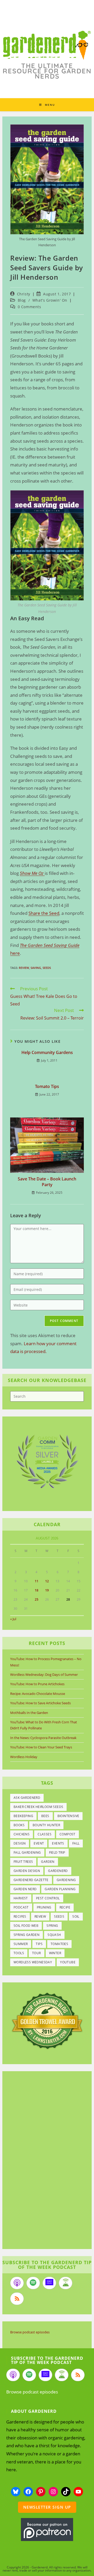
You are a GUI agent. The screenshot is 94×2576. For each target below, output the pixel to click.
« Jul (13, 1619)
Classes (45, 1834)
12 (47, 1581)
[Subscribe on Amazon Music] (49, 2283)
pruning (44, 1907)
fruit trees (23, 1862)
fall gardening (27, 1852)
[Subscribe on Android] (66, 2283)
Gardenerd (58, 1871)
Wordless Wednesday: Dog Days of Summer (44, 1675)
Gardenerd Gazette (31, 1880)
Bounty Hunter (46, 1825)
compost (67, 1834)
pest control (48, 1898)
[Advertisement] (44, 2161)
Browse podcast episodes (30, 2332)
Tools (19, 1953)
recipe (65, 1907)
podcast (21, 1907)
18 (37, 1590)
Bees (45, 1816)
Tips (39, 1944)
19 (47, 1590)
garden (48, 1862)
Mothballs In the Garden (29, 1713)
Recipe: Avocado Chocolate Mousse (38, 1694)
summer (21, 1944)
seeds (47, 968)
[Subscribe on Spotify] (33, 2283)
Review (24, 968)
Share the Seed (44, 913)
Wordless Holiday (24, 1757)
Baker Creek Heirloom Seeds (38, 1807)
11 (37, 1581)
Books (19, 1825)
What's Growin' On (50, 300)
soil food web (26, 1926)
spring (52, 1926)
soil (76, 1916)
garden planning (60, 1889)
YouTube (68, 1962)
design (20, 1843)
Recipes (20, 1916)
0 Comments (30, 307)
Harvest (21, 1898)
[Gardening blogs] (47, 2020)
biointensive (68, 1816)
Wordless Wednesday (33, 1962)
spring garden (27, 1935)
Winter (55, 1953)
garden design (27, 1871)
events (58, 1843)
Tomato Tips (47, 1086)
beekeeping (23, 1816)
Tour (37, 1953)
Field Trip (57, 1852)
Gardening (66, 1880)
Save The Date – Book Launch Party (47, 1182)
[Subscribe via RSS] (17, 2299)
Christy (24, 294)
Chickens (22, 1834)
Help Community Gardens (47, 1052)
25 (37, 1599)
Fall (76, 1843)
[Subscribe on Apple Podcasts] (17, 2283)
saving (36, 968)
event (39, 1843)
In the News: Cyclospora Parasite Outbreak (43, 1738)
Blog (22, 300)
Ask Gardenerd (27, 1798)
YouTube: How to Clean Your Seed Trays (41, 1747)
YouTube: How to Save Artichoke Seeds (40, 1703)
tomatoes (59, 1944)
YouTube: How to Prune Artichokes (37, 1684)
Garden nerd (25, 1889)
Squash (54, 1935)
